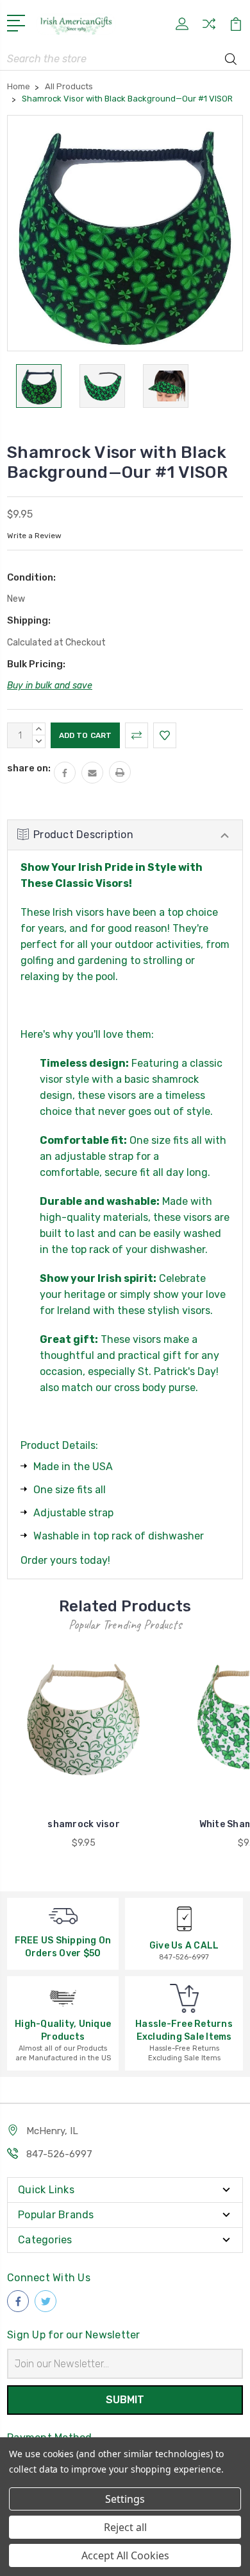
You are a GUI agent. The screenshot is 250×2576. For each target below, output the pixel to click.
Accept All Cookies (125, 2555)
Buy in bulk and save (50, 686)
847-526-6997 (59, 2154)
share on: (29, 768)
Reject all (125, 2527)
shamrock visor (84, 1824)
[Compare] (209, 28)
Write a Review (34, 536)
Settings (125, 2499)
